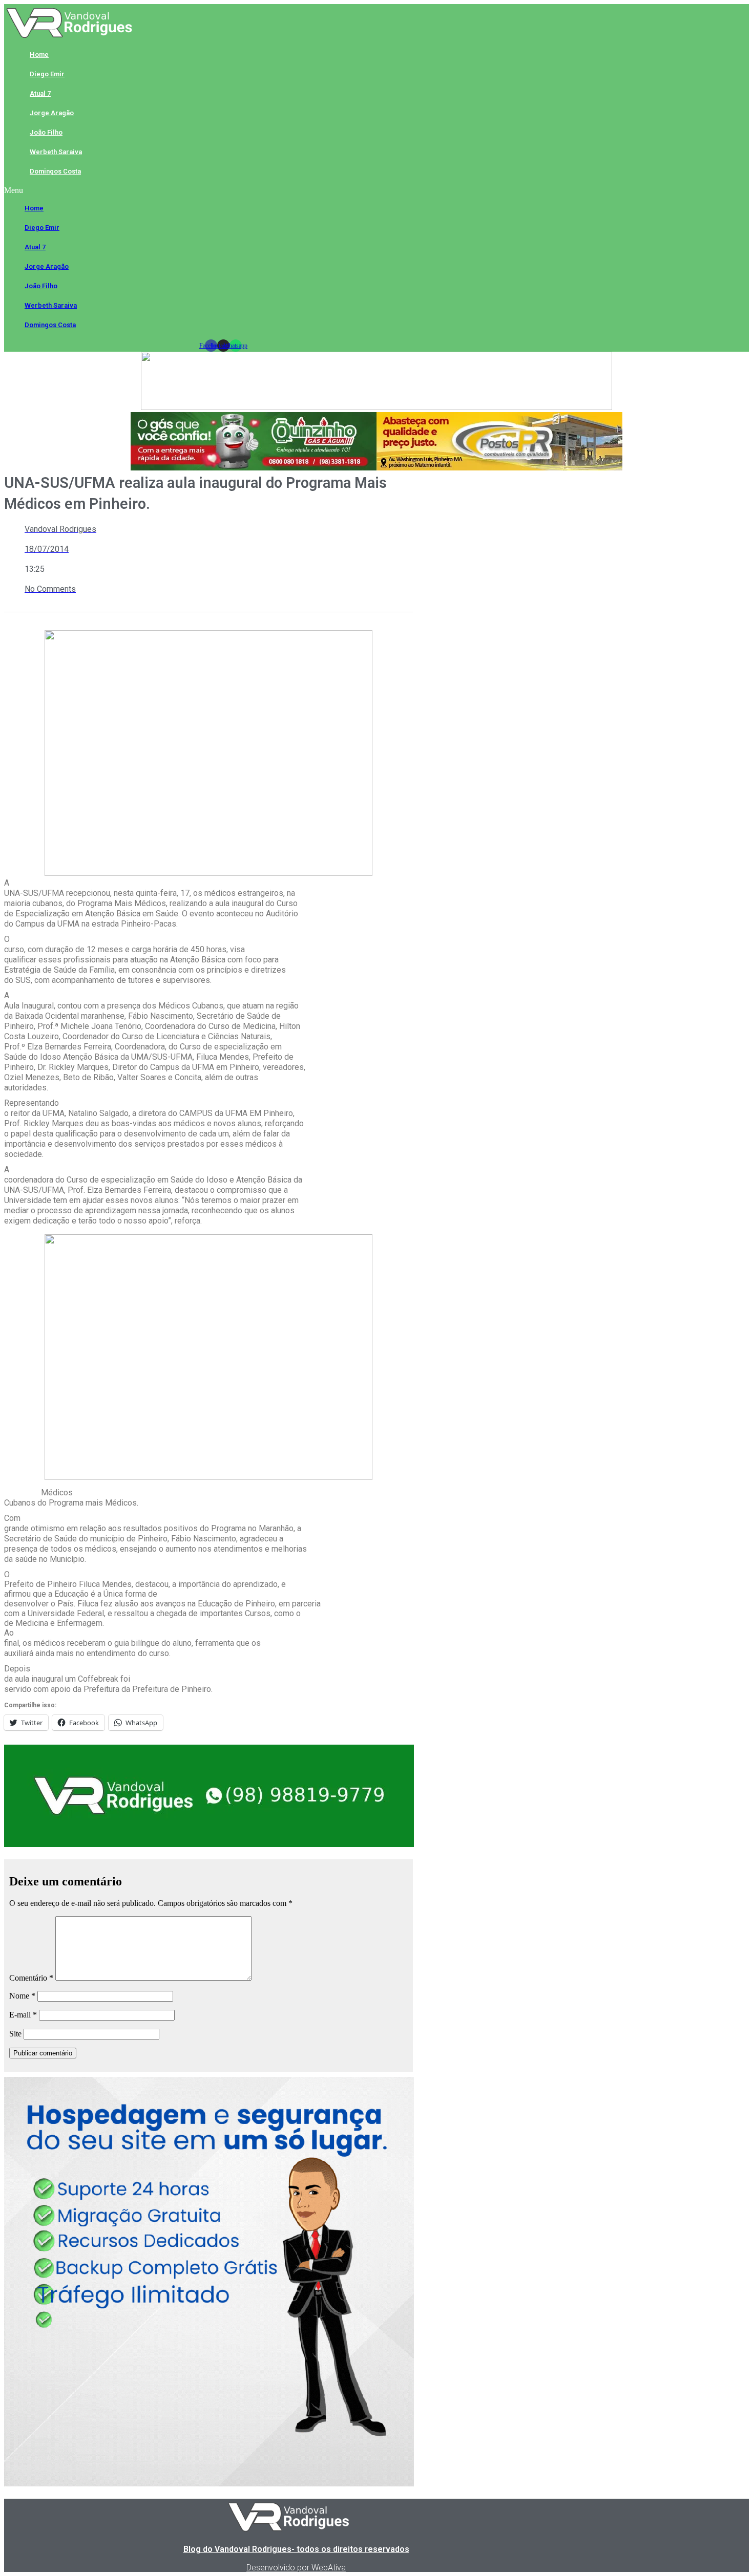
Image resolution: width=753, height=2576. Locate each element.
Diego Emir (47, 74)
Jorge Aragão (52, 113)
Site (15, 2034)
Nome (22, 1996)
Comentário (31, 1978)
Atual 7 (40, 93)
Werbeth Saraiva (56, 152)
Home (39, 55)
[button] (223, 190)
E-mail (23, 2015)
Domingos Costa (55, 171)
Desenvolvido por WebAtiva (296, 2568)
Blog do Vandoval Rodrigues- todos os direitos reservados (296, 2549)
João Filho (46, 132)
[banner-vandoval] (209, 1844)
